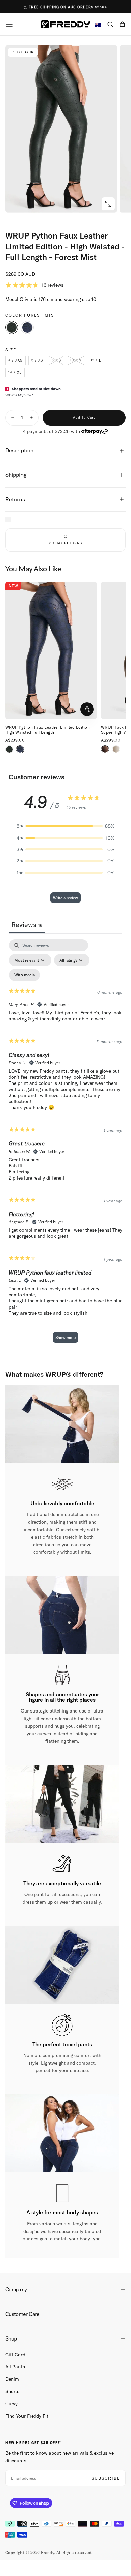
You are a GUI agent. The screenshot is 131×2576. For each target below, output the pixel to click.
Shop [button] (11, 2338)
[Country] (98, 25)
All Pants (15, 2367)
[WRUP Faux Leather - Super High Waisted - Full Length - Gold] (116, 749)
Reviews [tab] (27, 925)
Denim (12, 2379)
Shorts (12, 2391)
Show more (65, 1337)
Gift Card (15, 2355)
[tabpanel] (65, 1144)
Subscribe (106, 2478)
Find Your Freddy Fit (27, 2416)
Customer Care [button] (23, 2314)
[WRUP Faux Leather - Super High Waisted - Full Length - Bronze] (105, 749)
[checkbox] (25, 975)
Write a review (65, 898)
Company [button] (16, 2289)
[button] (9, 24)
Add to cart (84, 418)
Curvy (12, 2404)
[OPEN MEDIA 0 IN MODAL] (108, 204)
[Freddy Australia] (65, 24)
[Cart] (122, 25)
